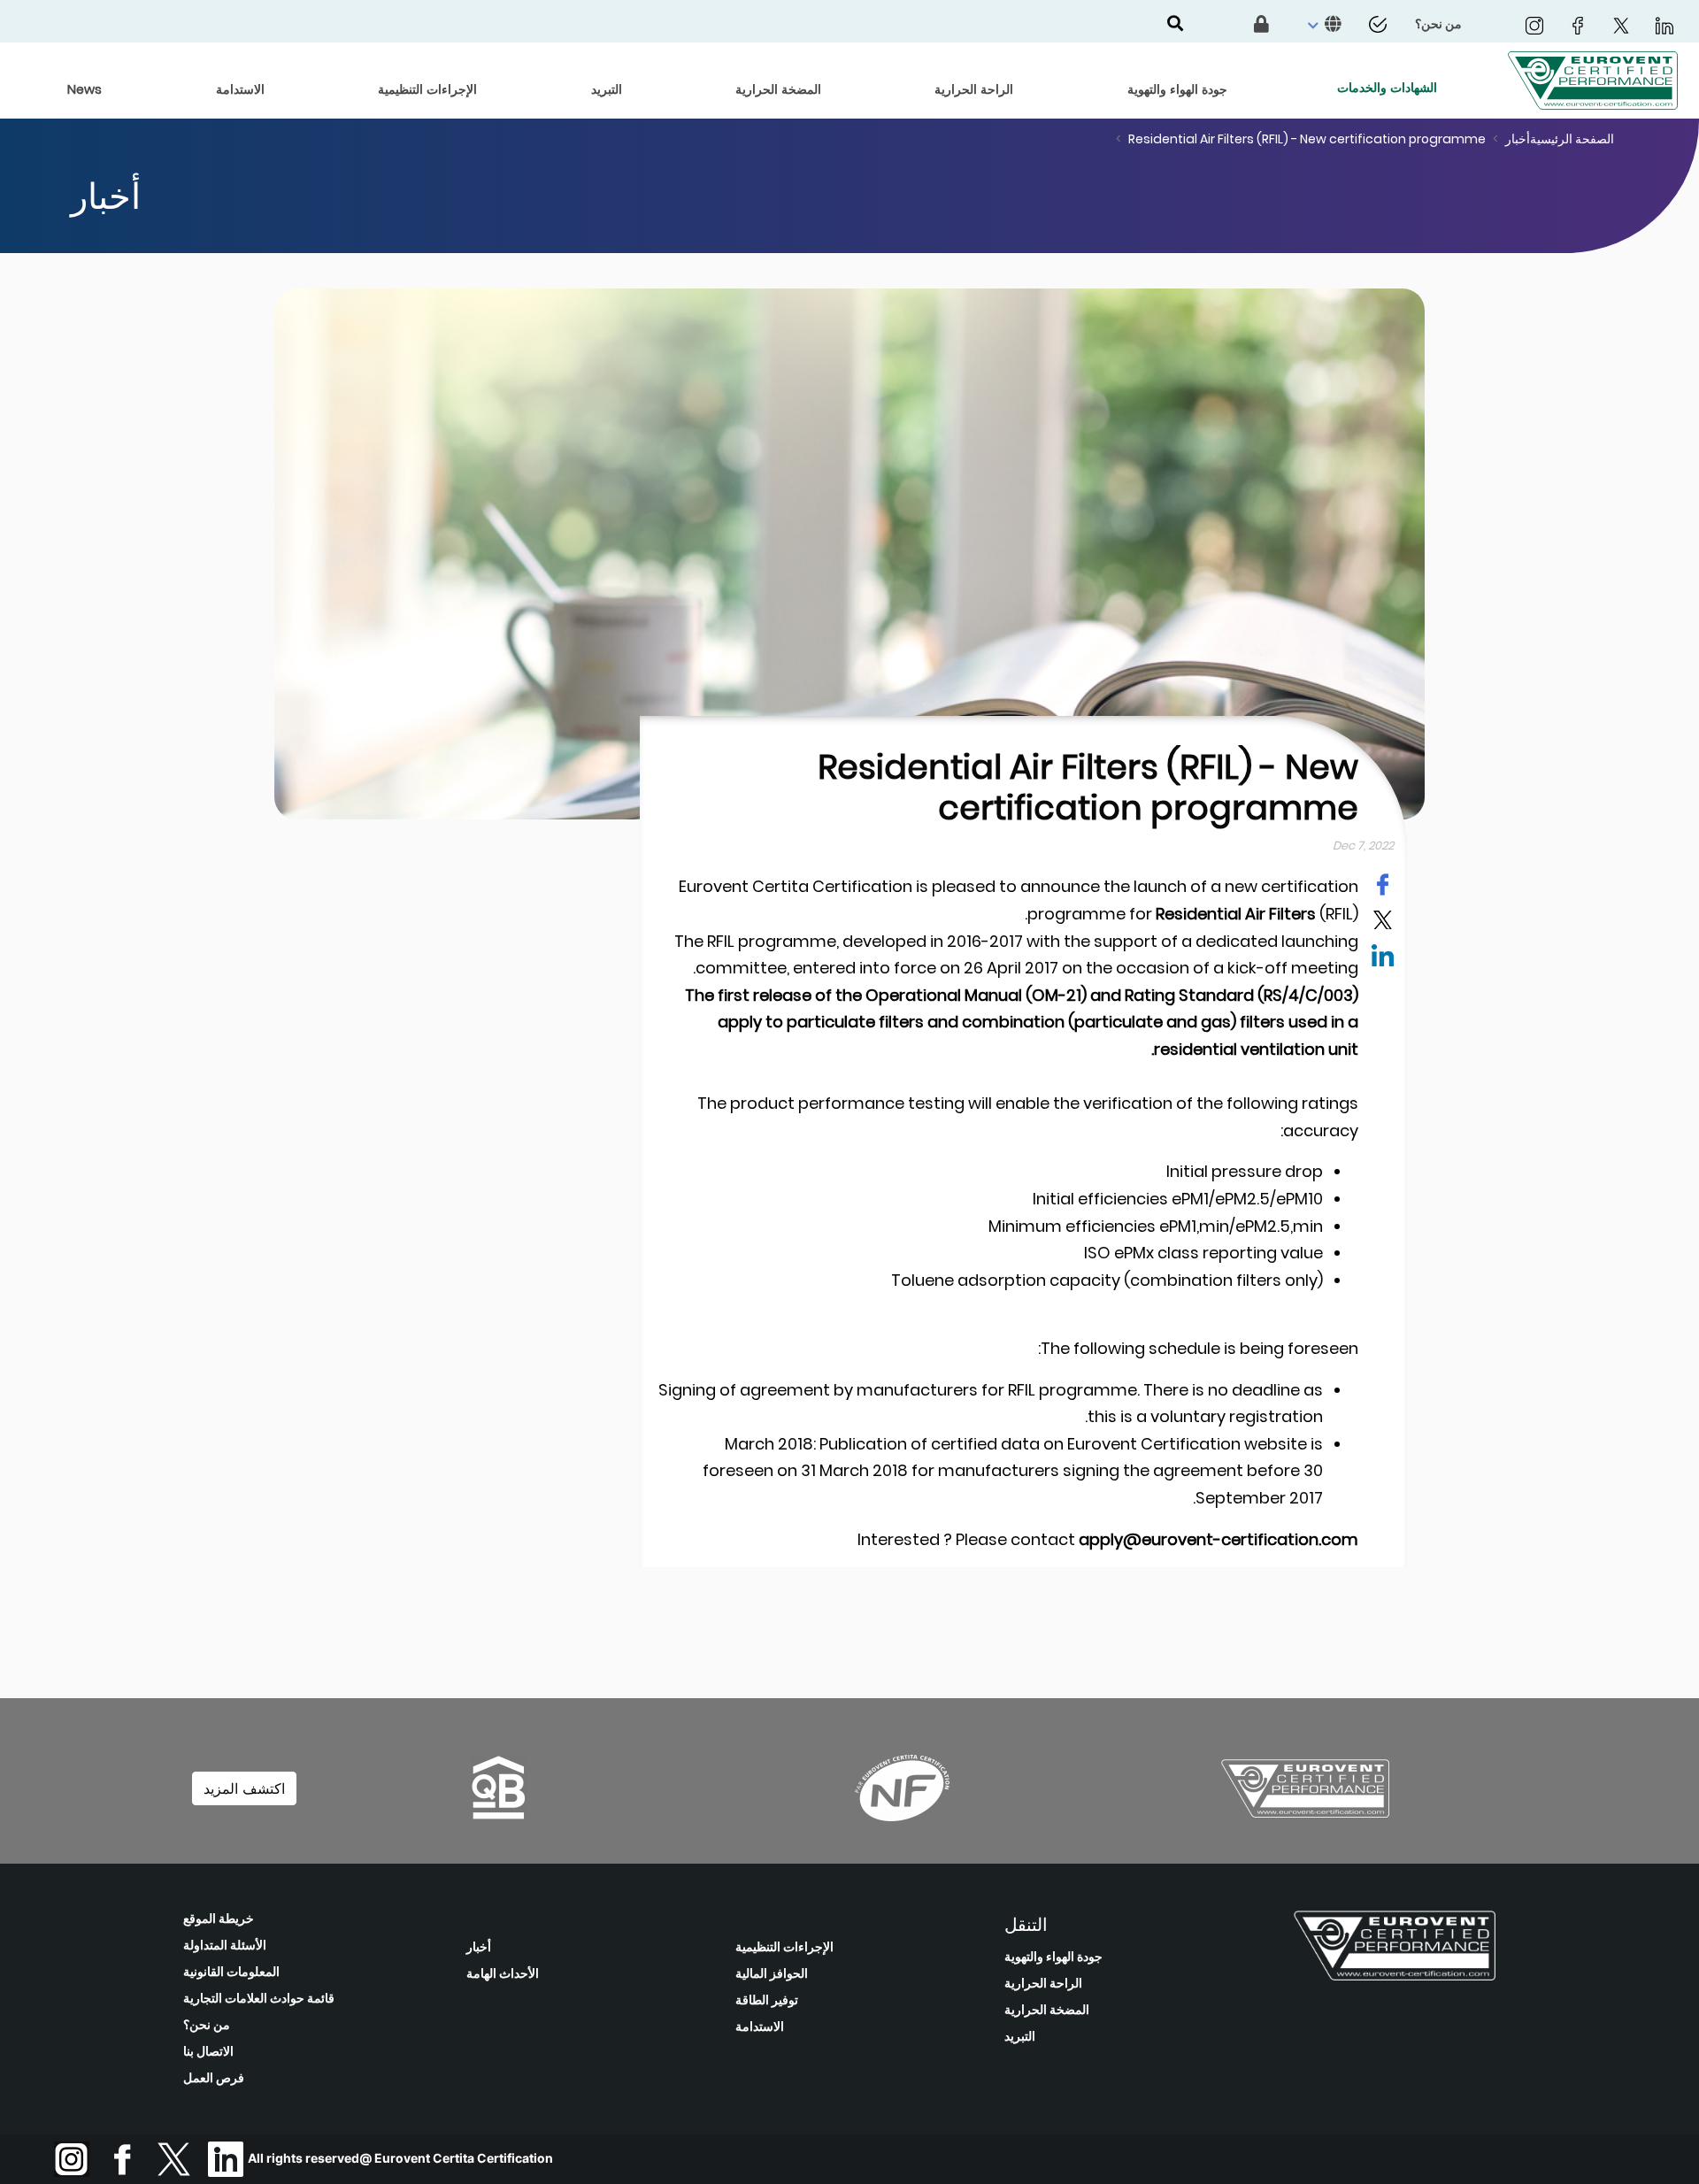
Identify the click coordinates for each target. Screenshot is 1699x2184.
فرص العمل (214, 2078)
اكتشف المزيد (244, 1788)
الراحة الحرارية (1043, 1983)
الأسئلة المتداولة (225, 1945)
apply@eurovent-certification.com (1219, 1539)
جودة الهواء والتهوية (1053, 1957)
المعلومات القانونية (231, 1972)
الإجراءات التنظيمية (784, 1947)
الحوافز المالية (772, 1973)
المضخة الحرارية (1047, 2010)
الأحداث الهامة (503, 1973)
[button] (1322, 25)
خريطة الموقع (219, 1919)
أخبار (1518, 139)
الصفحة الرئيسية (1572, 139)
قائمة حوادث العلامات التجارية (259, 1998)
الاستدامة (760, 2026)
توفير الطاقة (767, 2000)
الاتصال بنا (208, 2051)
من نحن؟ (207, 2025)
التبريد (1020, 2036)
